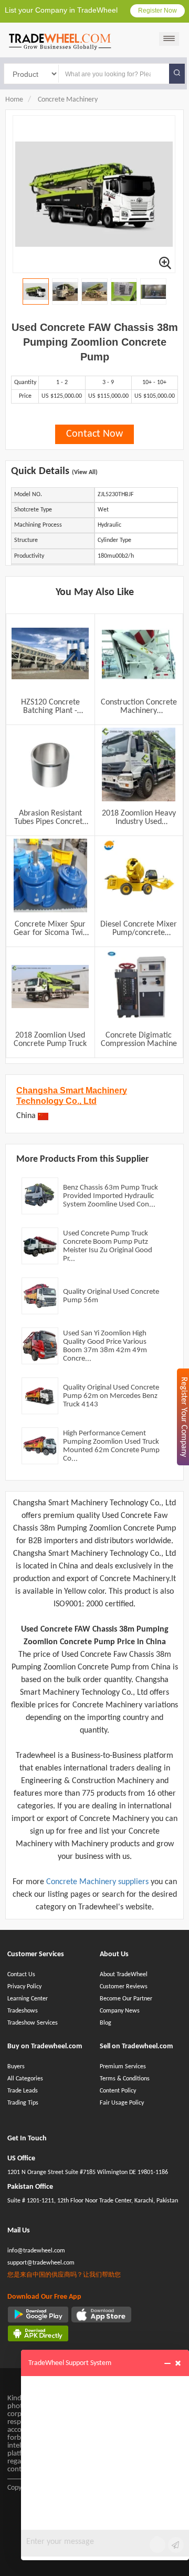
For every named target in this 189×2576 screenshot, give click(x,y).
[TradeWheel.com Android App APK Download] (38, 2333)
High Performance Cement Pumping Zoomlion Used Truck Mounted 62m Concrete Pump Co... (111, 1446)
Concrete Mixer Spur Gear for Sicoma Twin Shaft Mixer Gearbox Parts (50, 929)
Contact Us (21, 1975)
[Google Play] (38, 2315)
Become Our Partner (126, 1999)
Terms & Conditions (125, 2079)
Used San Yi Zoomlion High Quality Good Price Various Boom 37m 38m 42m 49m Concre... (105, 1346)
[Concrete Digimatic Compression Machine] (139, 987)
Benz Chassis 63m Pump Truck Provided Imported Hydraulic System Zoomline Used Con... (111, 1196)
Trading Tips (23, 2103)
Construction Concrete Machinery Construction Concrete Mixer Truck (139, 707)
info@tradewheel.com (36, 2251)
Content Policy (118, 2091)
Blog (106, 2023)
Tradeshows (23, 2011)
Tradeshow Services (33, 2023)
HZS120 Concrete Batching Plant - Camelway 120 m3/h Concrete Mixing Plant (50, 707)
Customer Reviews (124, 1987)
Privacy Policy (24, 1987)
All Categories (25, 2079)
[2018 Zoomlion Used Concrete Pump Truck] (50, 987)
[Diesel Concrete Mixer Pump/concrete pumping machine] (139, 876)
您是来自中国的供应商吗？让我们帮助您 (64, 2275)
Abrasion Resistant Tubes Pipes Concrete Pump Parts (50, 818)
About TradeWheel (124, 1975)
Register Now (157, 11)
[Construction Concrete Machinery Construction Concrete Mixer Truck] (139, 653)
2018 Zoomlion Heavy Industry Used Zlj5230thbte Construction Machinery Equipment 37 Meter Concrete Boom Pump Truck (139, 818)
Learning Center (28, 1999)
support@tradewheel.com (41, 2263)
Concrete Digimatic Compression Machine (139, 1040)
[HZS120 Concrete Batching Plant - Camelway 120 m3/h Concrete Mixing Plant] (50, 653)
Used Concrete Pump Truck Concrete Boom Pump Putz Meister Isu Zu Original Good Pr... (108, 1246)
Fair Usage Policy (122, 2103)
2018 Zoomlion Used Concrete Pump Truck (50, 1040)
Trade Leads (23, 2091)
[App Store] (102, 2315)
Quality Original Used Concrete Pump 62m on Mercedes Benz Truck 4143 (111, 1396)
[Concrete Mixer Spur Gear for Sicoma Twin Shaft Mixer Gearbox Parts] (50, 876)
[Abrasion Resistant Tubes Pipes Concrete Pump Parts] (50, 764)
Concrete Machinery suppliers (98, 1882)
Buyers (16, 2067)
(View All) (85, 472)
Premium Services (123, 2067)
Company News (120, 2011)
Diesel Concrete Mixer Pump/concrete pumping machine (139, 929)
